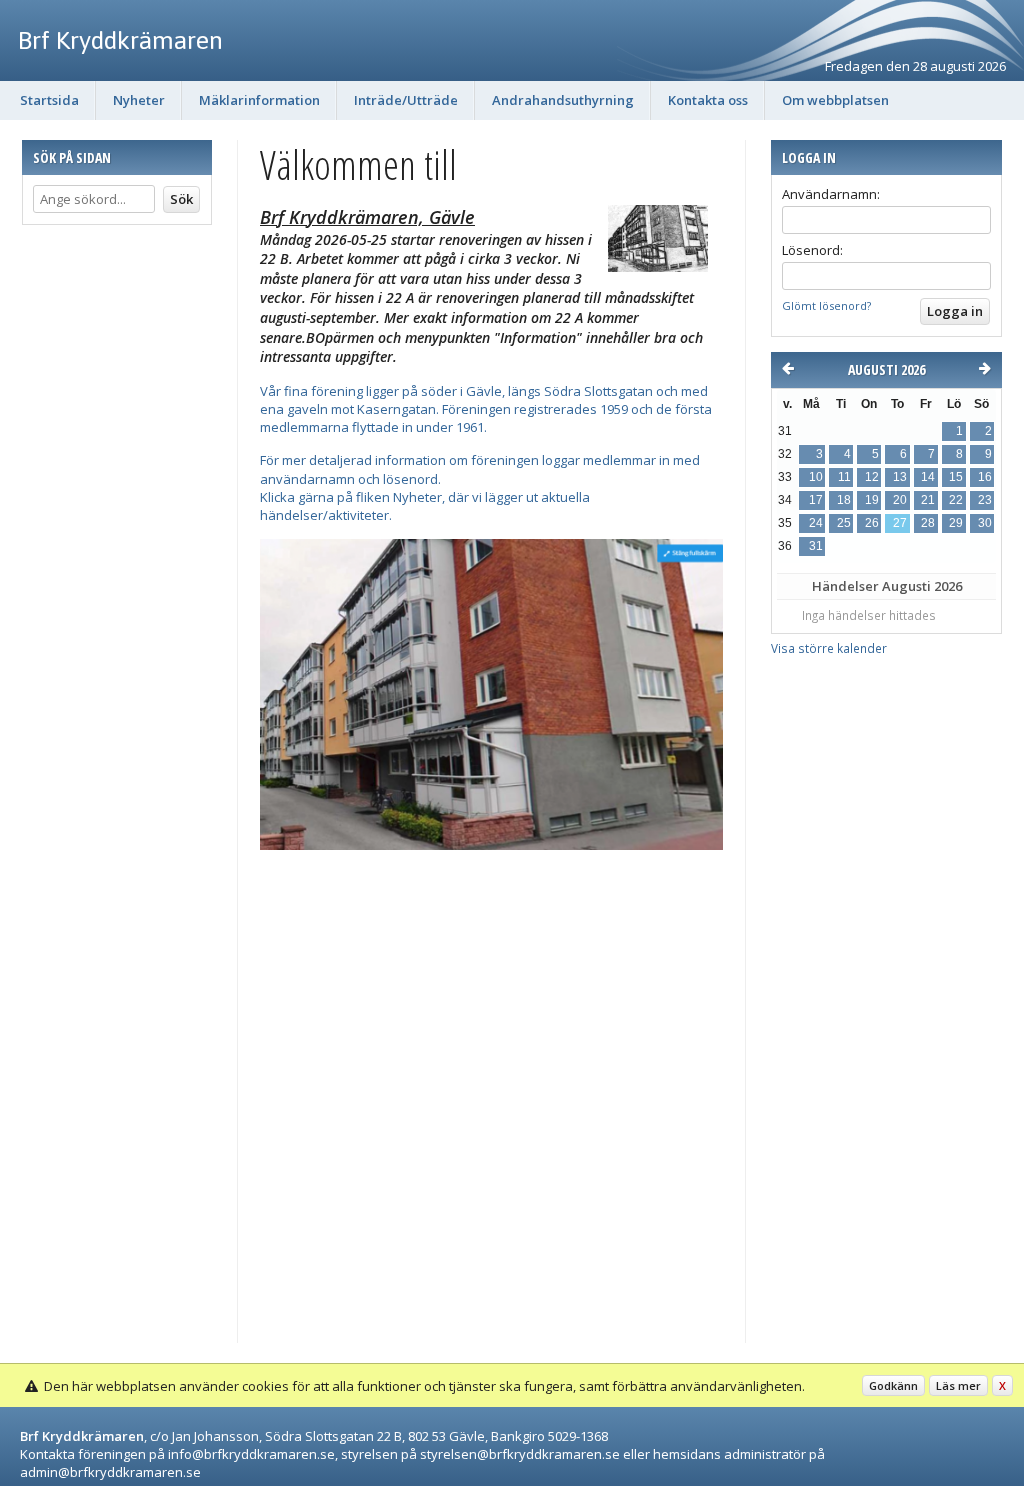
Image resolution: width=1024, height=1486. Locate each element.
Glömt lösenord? (826, 305)
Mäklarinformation (259, 100)
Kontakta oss (708, 100)
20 (900, 500)
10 (816, 477)
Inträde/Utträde (406, 100)
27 (900, 523)
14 (928, 477)
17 (816, 500)
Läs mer (958, 1385)
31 (816, 546)
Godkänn (893, 1385)
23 (985, 500)
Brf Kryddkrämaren (120, 40)
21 (928, 500)
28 (928, 523)
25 (844, 523)
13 (900, 477)
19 (872, 500)
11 (844, 477)
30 (985, 523)
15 (956, 477)
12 (872, 477)
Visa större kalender (829, 648)
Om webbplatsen (835, 100)
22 (956, 500)
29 (956, 523)
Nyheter (139, 100)
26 (872, 523)
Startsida (49, 100)
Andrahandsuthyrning (563, 100)
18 (844, 500)
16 (985, 477)
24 (816, 523)
